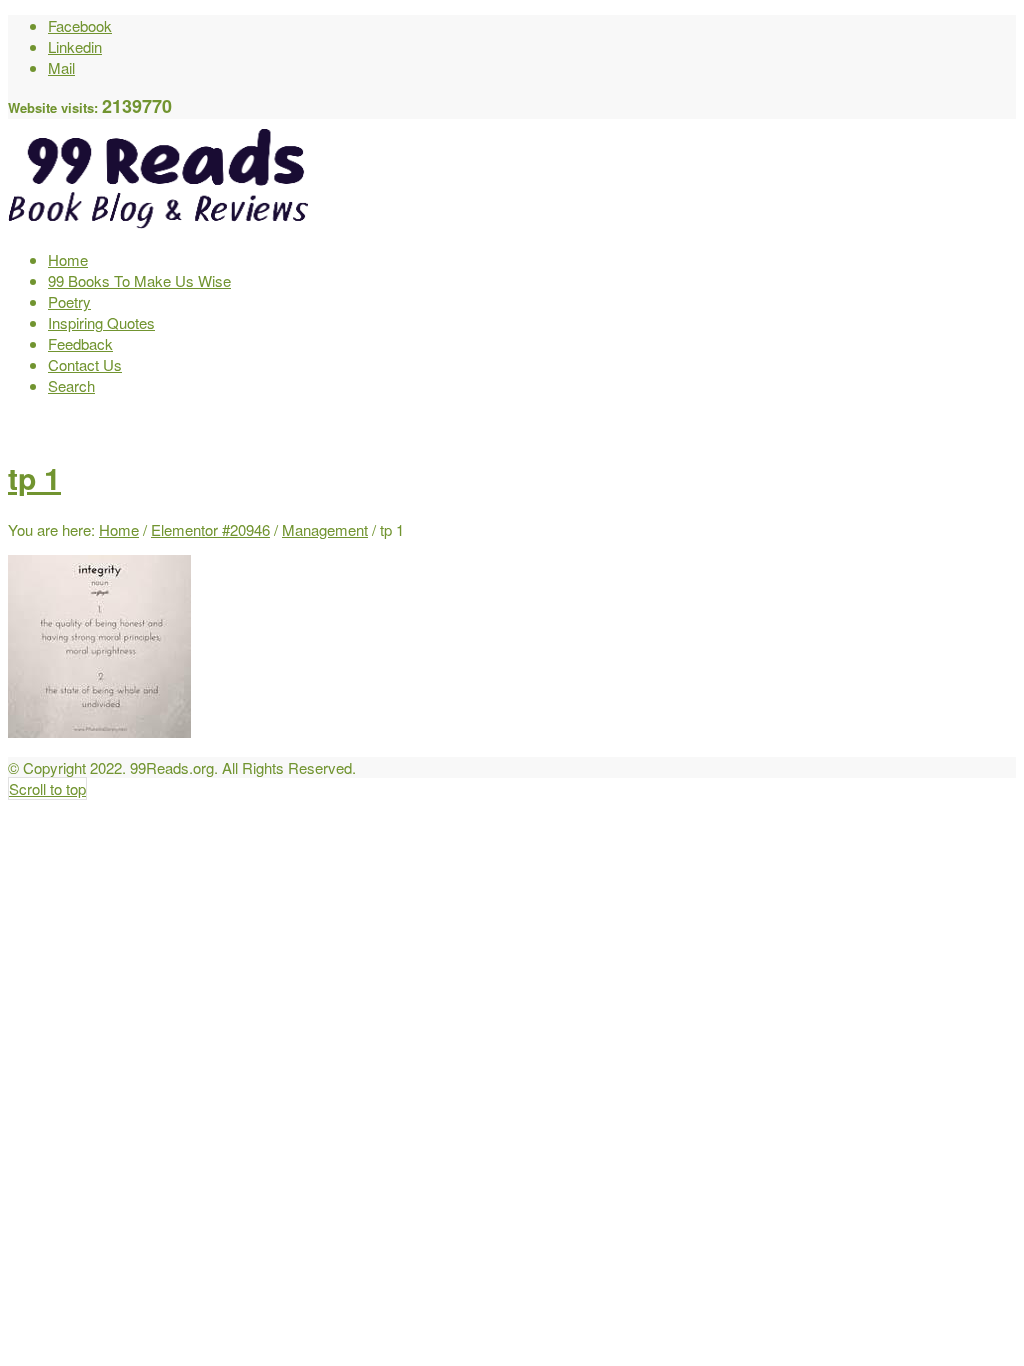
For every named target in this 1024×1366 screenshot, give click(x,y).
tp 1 (34, 477)
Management (325, 529)
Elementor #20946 (210, 529)
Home (119, 529)
